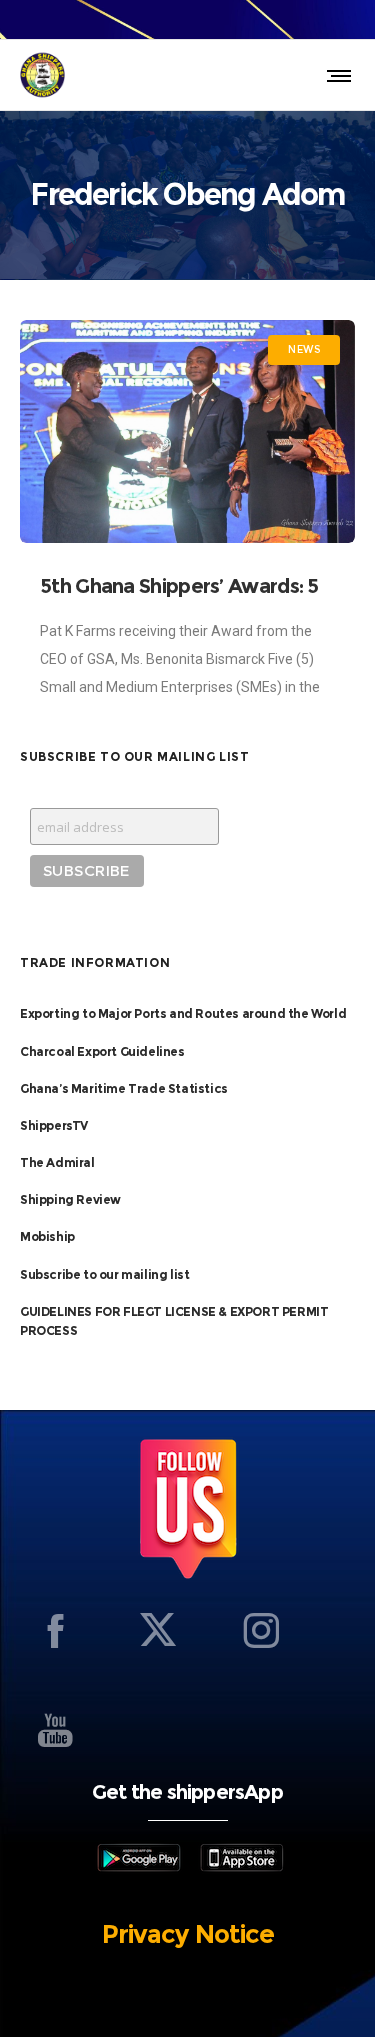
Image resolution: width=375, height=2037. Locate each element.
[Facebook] (55, 1630)
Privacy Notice (188, 1934)
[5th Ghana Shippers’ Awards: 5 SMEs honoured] (187, 431)
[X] (158, 1630)
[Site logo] (42, 75)
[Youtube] (55, 1730)
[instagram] (261, 1630)
